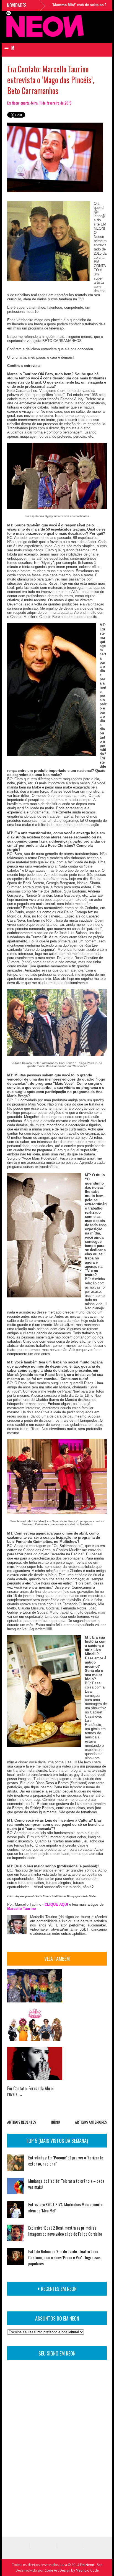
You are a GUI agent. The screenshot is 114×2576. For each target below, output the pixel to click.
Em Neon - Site (91, 2565)
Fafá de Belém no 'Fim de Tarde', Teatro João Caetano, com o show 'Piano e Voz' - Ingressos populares (64, 2257)
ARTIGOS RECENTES (22, 2122)
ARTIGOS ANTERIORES (91, 2122)
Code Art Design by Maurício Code (72, 2570)
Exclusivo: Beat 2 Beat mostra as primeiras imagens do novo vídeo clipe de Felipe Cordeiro (65, 2231)
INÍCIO (56, 2122)
